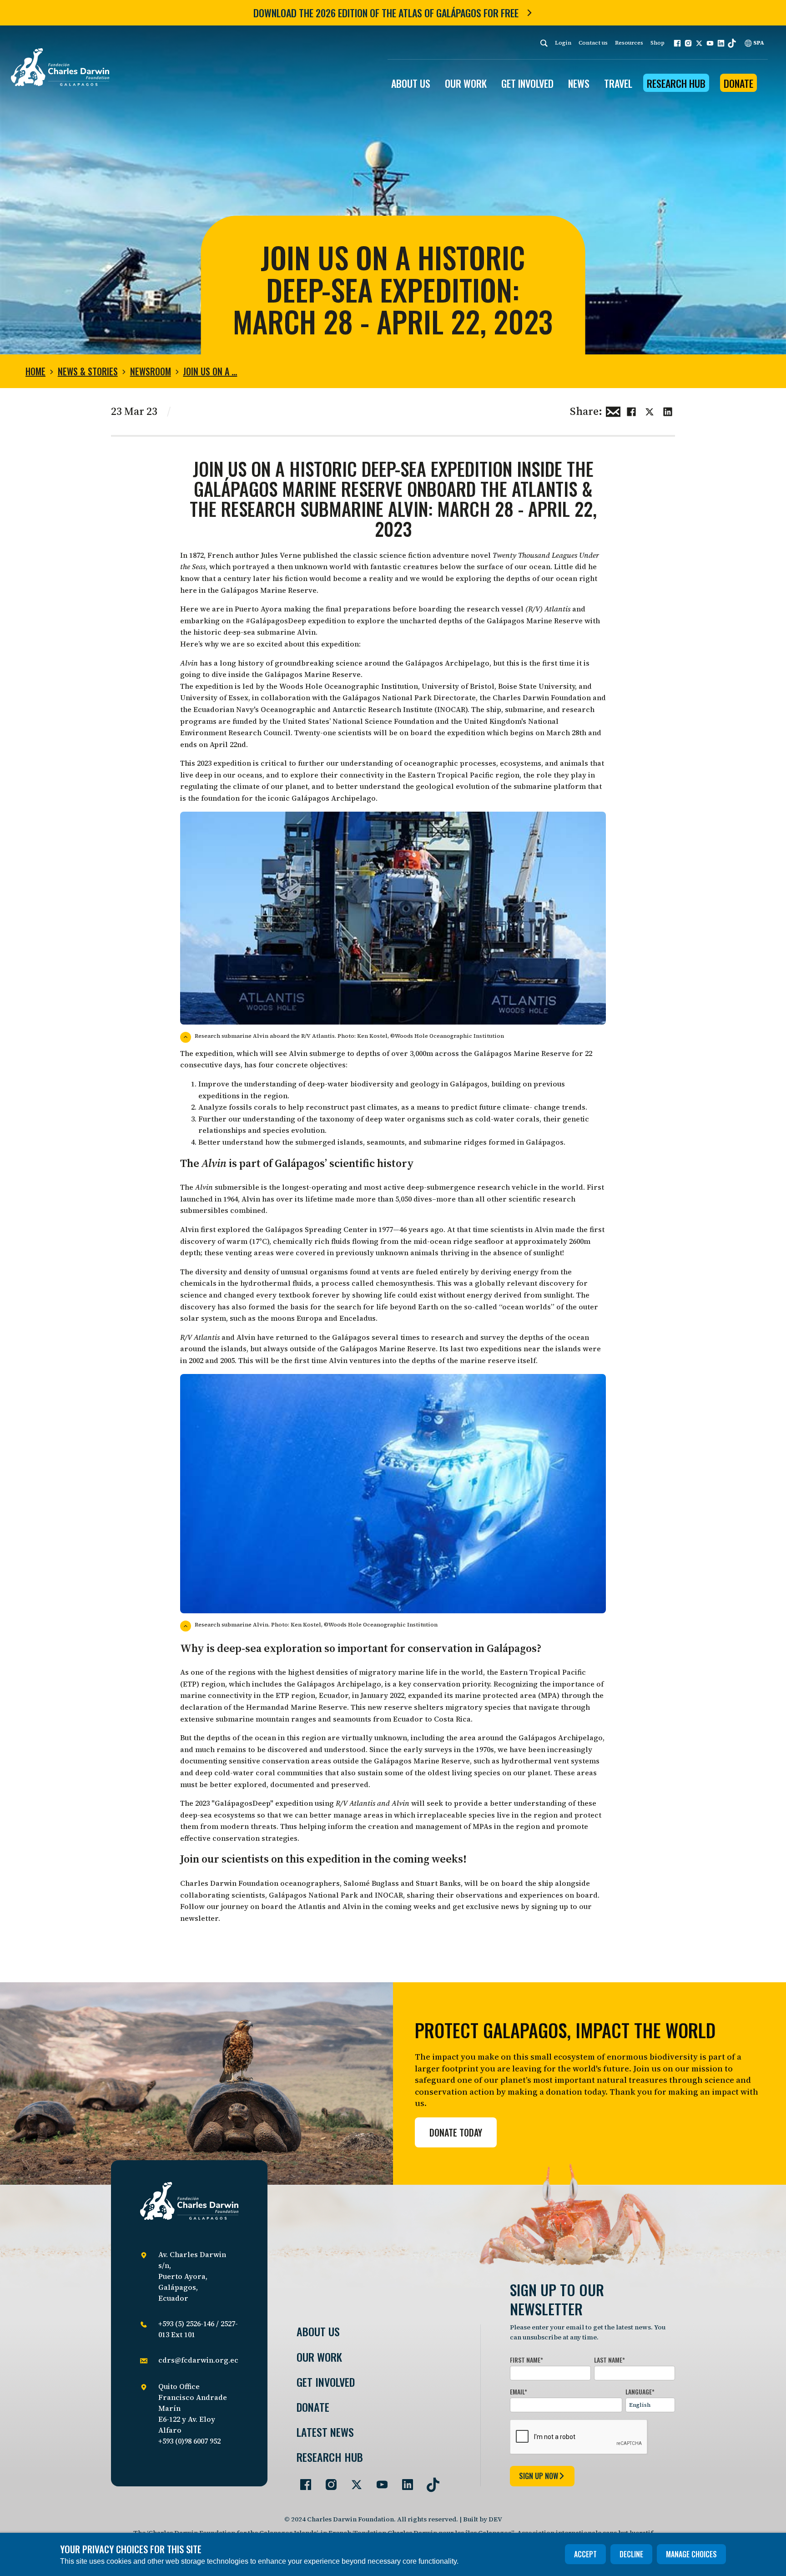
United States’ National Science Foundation (358, 721)
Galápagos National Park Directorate (409, 697)
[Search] (544, 43)
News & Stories (88, 371)
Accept (585, 2554)
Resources (629, 43)
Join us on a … (210, 371)
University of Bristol (458, 686)
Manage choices (691, 2554)
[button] (677, 43)
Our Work (319, 2357)
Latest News (325, 2432)
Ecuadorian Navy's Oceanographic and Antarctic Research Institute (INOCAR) (330, 709)
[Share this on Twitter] (650, 410)
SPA (758, 43)
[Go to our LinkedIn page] (404, 2481)
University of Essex (214, 697)
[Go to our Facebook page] (302, 2481)
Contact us (593, 43)
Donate (738, 83)
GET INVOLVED (527, 83)
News (579, 83)
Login (563, 43)
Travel (618, 83)
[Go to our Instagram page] (327, 2481)
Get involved (326, 2382)
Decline (631, 2554)
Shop (658, 43)
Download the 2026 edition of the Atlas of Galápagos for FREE (386, 13)
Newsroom (151, 371)
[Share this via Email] (613, 410)
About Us (318, 2331)
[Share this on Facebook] (631, 410)
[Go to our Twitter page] (353, 2481)
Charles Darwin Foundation (542, 697)
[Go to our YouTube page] (378, 2481)
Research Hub (676, 83)
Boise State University (537, 686)
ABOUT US (411, 83)
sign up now (539, 2476)
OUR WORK (466, 83)
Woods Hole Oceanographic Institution (349, 686)
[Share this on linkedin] (668, 410)
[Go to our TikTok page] (429, 2481)
